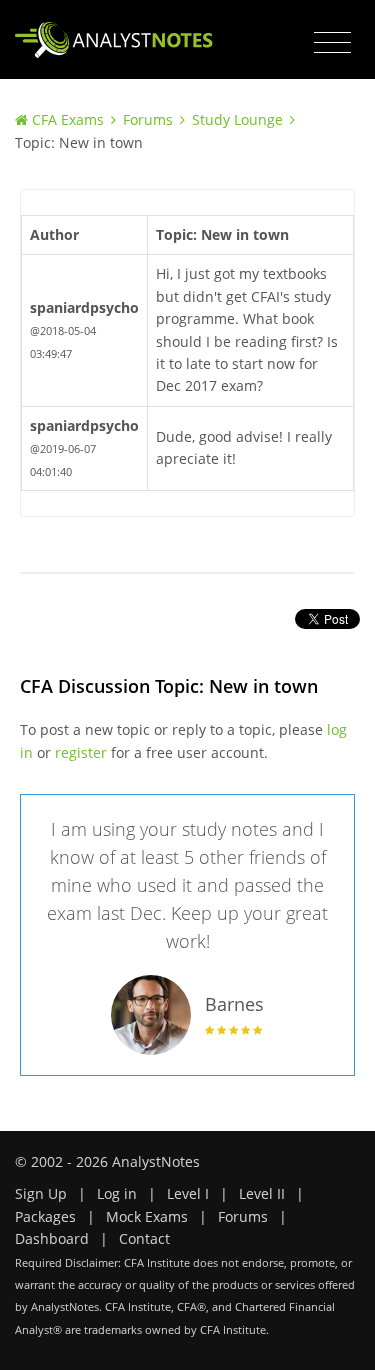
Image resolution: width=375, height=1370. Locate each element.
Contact (144, 1238)
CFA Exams (68, 119)
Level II (262, 1193)
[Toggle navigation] (332, 43)
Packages (45, 1216)
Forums (148, 119)
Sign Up (41, 1193)
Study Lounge (237, 119)
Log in (117, 1193)
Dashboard (52, 1238)
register (81, 752)
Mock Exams (147, 1216)
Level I (188, 1193)
